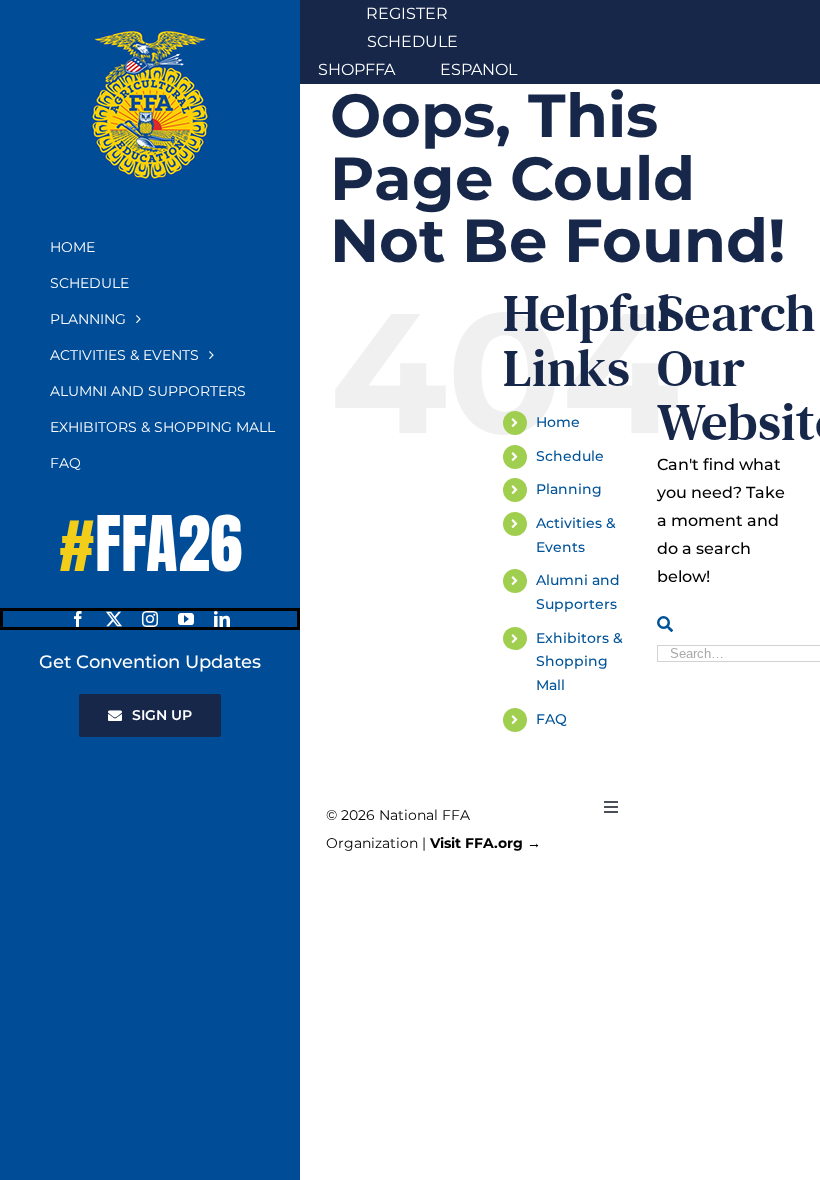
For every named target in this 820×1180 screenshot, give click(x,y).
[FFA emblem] (150, 37)
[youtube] (186, 619)
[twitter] (114, 619)
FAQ (551, 719)
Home (558, 422)
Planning (569, 489)
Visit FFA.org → (485, 843)
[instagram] (150, 619)
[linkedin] (222, 619)
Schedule (570, 456)
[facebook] (78, 619)
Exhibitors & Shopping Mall (579, 662)
